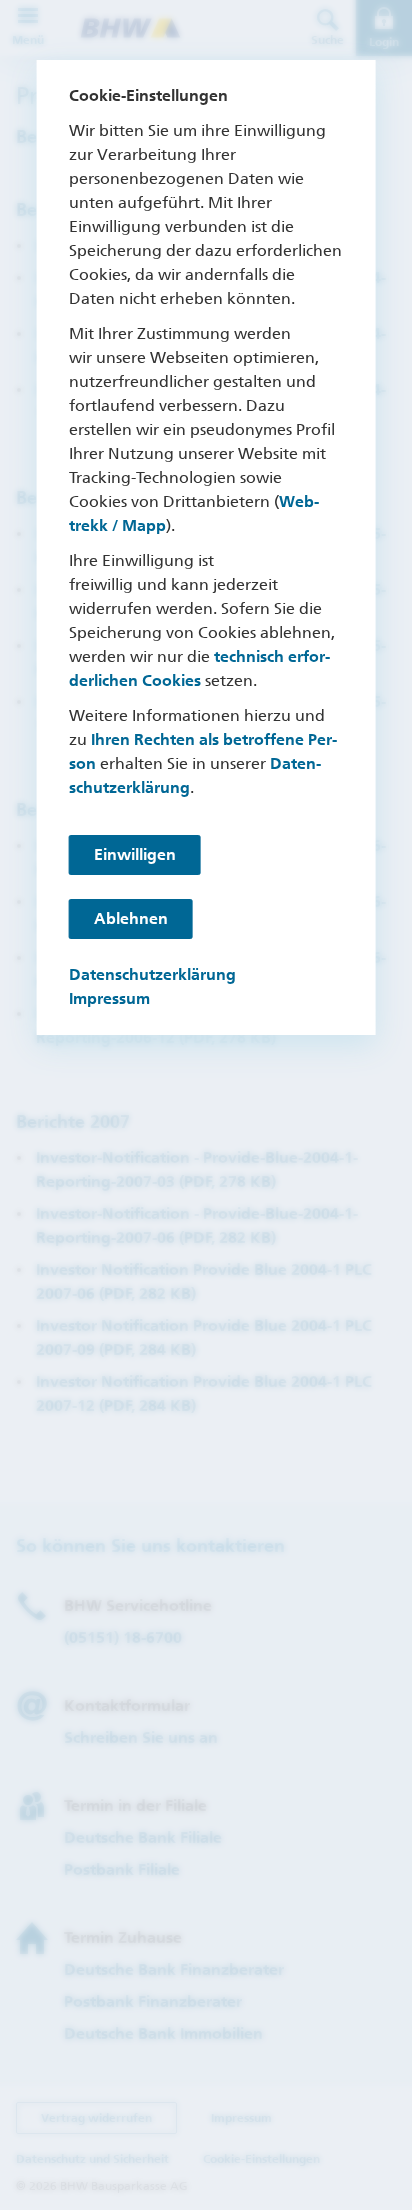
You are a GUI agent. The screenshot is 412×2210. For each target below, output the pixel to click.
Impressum (109, 998)
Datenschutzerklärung (152, 974)
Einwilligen (135, 854)
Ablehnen (131, 918)
